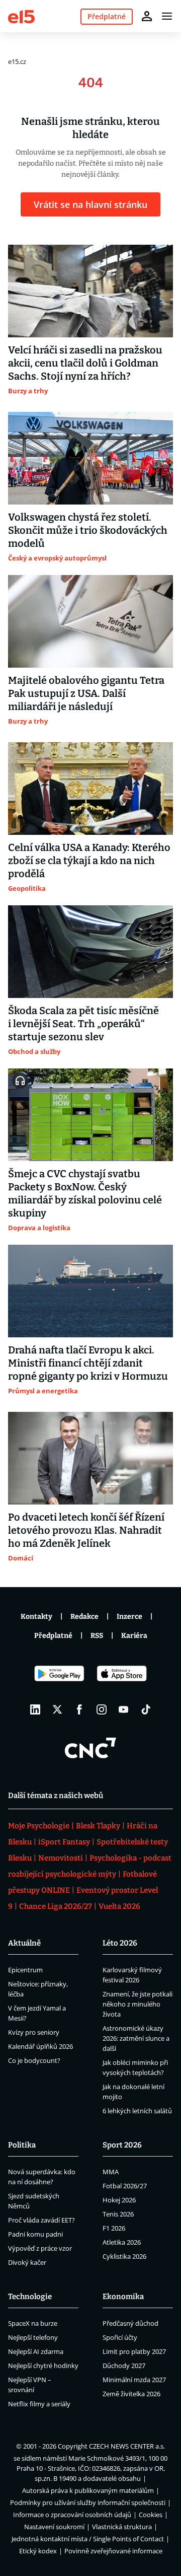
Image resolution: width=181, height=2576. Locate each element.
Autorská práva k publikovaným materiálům (88, 2490)
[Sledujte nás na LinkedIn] (35, 1709)
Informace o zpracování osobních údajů (72, 2515)
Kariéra (134, 1636)
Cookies (151, 2515)
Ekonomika (123, 2297)
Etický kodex (38, 2551)
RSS (97, 1636)
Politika (22, 2145)
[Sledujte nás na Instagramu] (102, 1709)
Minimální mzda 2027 (134, 2380)
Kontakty (36, 1617)
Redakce (84, 1617)
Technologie (30, 2297)
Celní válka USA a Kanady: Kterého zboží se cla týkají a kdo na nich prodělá (89, 861)
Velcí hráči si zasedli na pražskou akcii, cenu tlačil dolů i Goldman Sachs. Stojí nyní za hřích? (85, 363)
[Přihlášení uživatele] (147, 16)
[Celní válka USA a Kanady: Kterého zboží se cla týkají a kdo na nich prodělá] (90, 789)
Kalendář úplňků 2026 (40, 2046)
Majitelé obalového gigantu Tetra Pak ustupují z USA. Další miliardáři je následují (86, 693)
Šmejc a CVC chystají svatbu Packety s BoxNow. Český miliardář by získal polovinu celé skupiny (85, 1193)
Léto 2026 (120, 1943)
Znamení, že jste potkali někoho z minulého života (138, 2004)
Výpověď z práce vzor (40, 2248)
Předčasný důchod (130, 2323)
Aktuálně (24, 1943)
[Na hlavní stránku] (21, 16)
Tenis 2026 (118, 2214)
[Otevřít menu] (167, 16)
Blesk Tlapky (98, 1826)
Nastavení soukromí (54, 2527)
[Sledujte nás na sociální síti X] (57, 1709)
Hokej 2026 (119, 2200)
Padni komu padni (35, 2234)
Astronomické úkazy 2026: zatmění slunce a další (136, 2038)
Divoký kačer (27, 2262)
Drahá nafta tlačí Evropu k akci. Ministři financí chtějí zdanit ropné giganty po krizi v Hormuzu (88, 1363)
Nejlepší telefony (33, 2337)
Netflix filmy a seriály (39, 2404)
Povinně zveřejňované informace (113, 2551)
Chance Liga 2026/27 (56, 1906)
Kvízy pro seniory (34, 2032)
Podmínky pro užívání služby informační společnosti (88, 2502)
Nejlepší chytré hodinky (43, 2366)
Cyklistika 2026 (124, 2256)
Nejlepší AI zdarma (36, 2351)
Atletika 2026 (122, 2242)
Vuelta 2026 (119, 1906)
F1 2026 (114, 2228)
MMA (111, 2172)
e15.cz (17, 61)
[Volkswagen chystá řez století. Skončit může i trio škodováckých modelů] (90, 458)
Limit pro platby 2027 (134, 2351)
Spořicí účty (120, 2337)
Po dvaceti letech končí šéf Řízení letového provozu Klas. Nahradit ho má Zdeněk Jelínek (86, 1530)
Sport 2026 (122, 2145)
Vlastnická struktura (122, 2527)
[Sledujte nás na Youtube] (124, 1709)
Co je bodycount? (34, 2060)
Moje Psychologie (39, 1826)
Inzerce (129, 1617)
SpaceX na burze (33, 2323)
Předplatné (53, 1636)
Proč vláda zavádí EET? (41, 2220)
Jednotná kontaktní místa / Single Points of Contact (88, 2539)
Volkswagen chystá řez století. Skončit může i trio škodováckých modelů (88, 530)
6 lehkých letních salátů (137, 2111)
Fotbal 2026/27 (125, 2186)
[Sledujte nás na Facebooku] (79, 1709)
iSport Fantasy (64, 1842)
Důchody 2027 (124, 2366)
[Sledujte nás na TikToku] (146, 1709)
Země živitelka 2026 (131, 2394)
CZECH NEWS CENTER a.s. (127, 2446)
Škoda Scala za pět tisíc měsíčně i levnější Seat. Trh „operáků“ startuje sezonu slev (83, 1024)
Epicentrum (25, 1970)
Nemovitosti (61, 1858)
